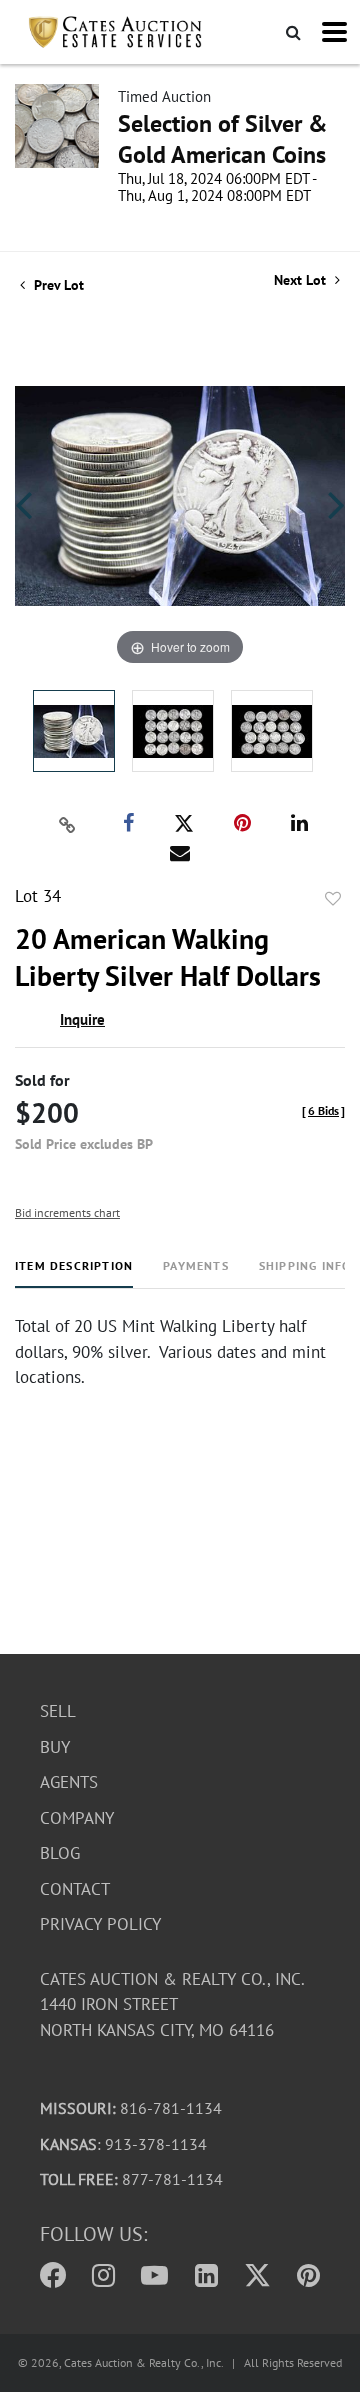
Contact (75, 1889)
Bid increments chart (67, 1212)
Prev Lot (57, 285)
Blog (60, 1853)
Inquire (82, 1019)
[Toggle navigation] (334, 32)
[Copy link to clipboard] (68, 824)
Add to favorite (333, 899)
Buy (55, 1747)
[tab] (74, 1273)
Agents (69, 1782)
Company (77, 1818)
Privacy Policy (100, 1924)
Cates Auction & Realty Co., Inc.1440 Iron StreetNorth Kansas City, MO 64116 (172, 2004)
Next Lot (302, 280)
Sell (58, 1711)
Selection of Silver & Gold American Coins (223, 139)
